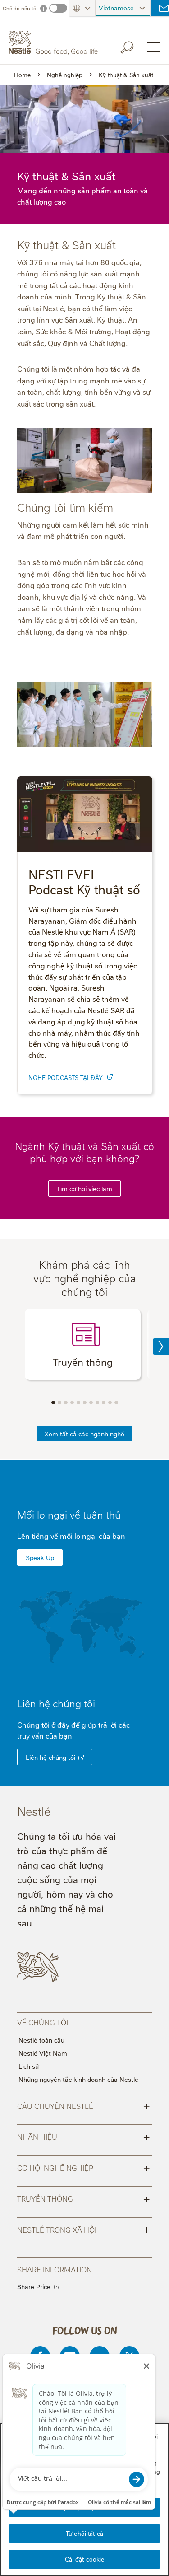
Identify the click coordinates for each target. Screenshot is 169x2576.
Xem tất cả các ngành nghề (84, 1433)
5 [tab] (78, 1403)
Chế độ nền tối (20, 8)
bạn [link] (66, 1735)
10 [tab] (110, 1403)
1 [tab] (53, 1403)
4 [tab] (72, 1403)
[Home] (54, 42)
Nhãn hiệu (84, 2136)
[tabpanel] (83, 1344)
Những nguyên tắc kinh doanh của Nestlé (78, 2079)
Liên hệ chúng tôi (50, 1757)
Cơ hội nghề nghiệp (84, 2167)
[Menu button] (153, 47)
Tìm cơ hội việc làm (84, 1188)
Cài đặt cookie (85, 2559)
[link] (110, 1077)
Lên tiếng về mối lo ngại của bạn (71, 1536)
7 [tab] (91, 1403)
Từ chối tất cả (84, 2533)
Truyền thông (84, 2198)
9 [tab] (104, 1403)
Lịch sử (29, 2066)
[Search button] (133, 46)
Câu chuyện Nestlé (84, 2105)
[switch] (58, 8)
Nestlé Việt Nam (43, 2053)
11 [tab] (116, 1403)
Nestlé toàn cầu (41, 2040)
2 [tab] (59, 1403)
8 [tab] (97, 1403)
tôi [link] (89, 1703)
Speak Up (40, 1557)
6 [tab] (85, 1403)
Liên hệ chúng (56, 1703)
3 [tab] (66, 1403)
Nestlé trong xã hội (84, 2229)
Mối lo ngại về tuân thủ (69, 1514)
